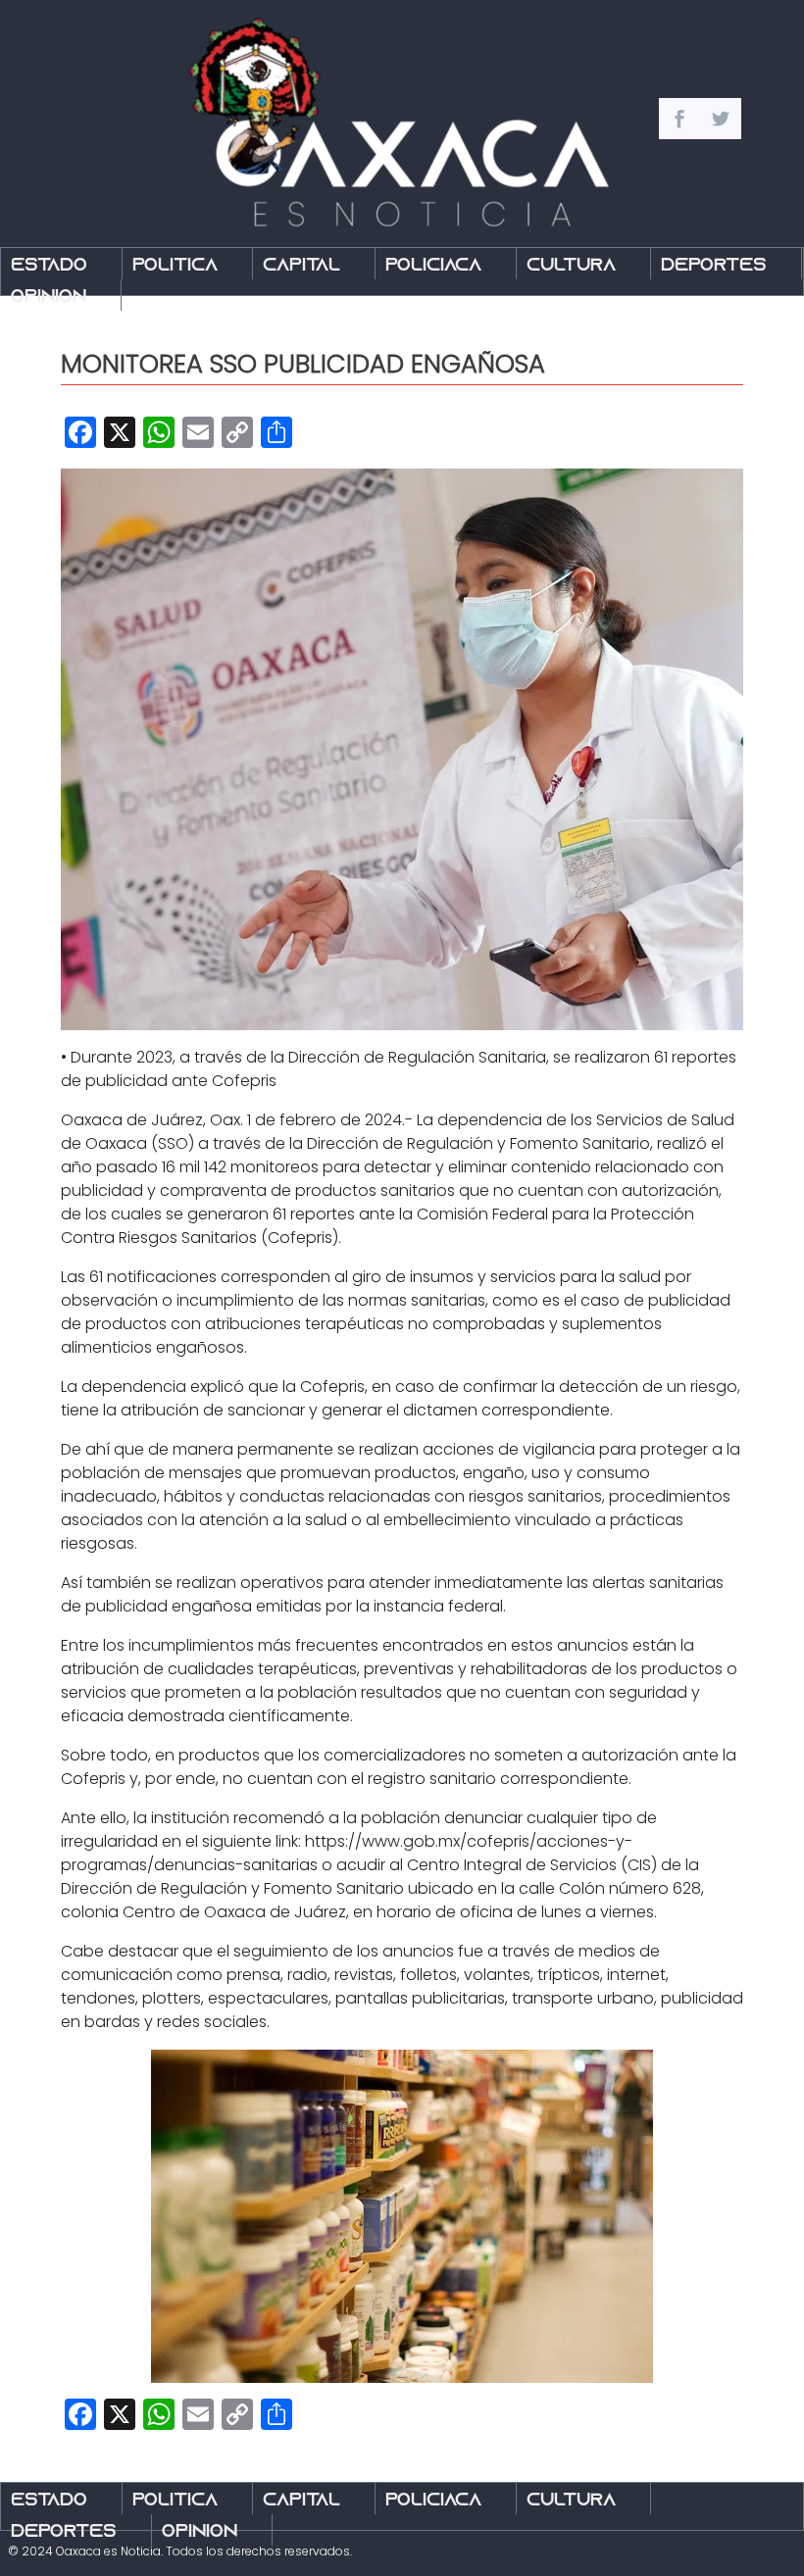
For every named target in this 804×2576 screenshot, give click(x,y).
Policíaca (433, 266)
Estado (49, 266)
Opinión (49, 297)
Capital (301, 266)
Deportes (714, 266)
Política (175, 266)
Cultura (571, 266)
